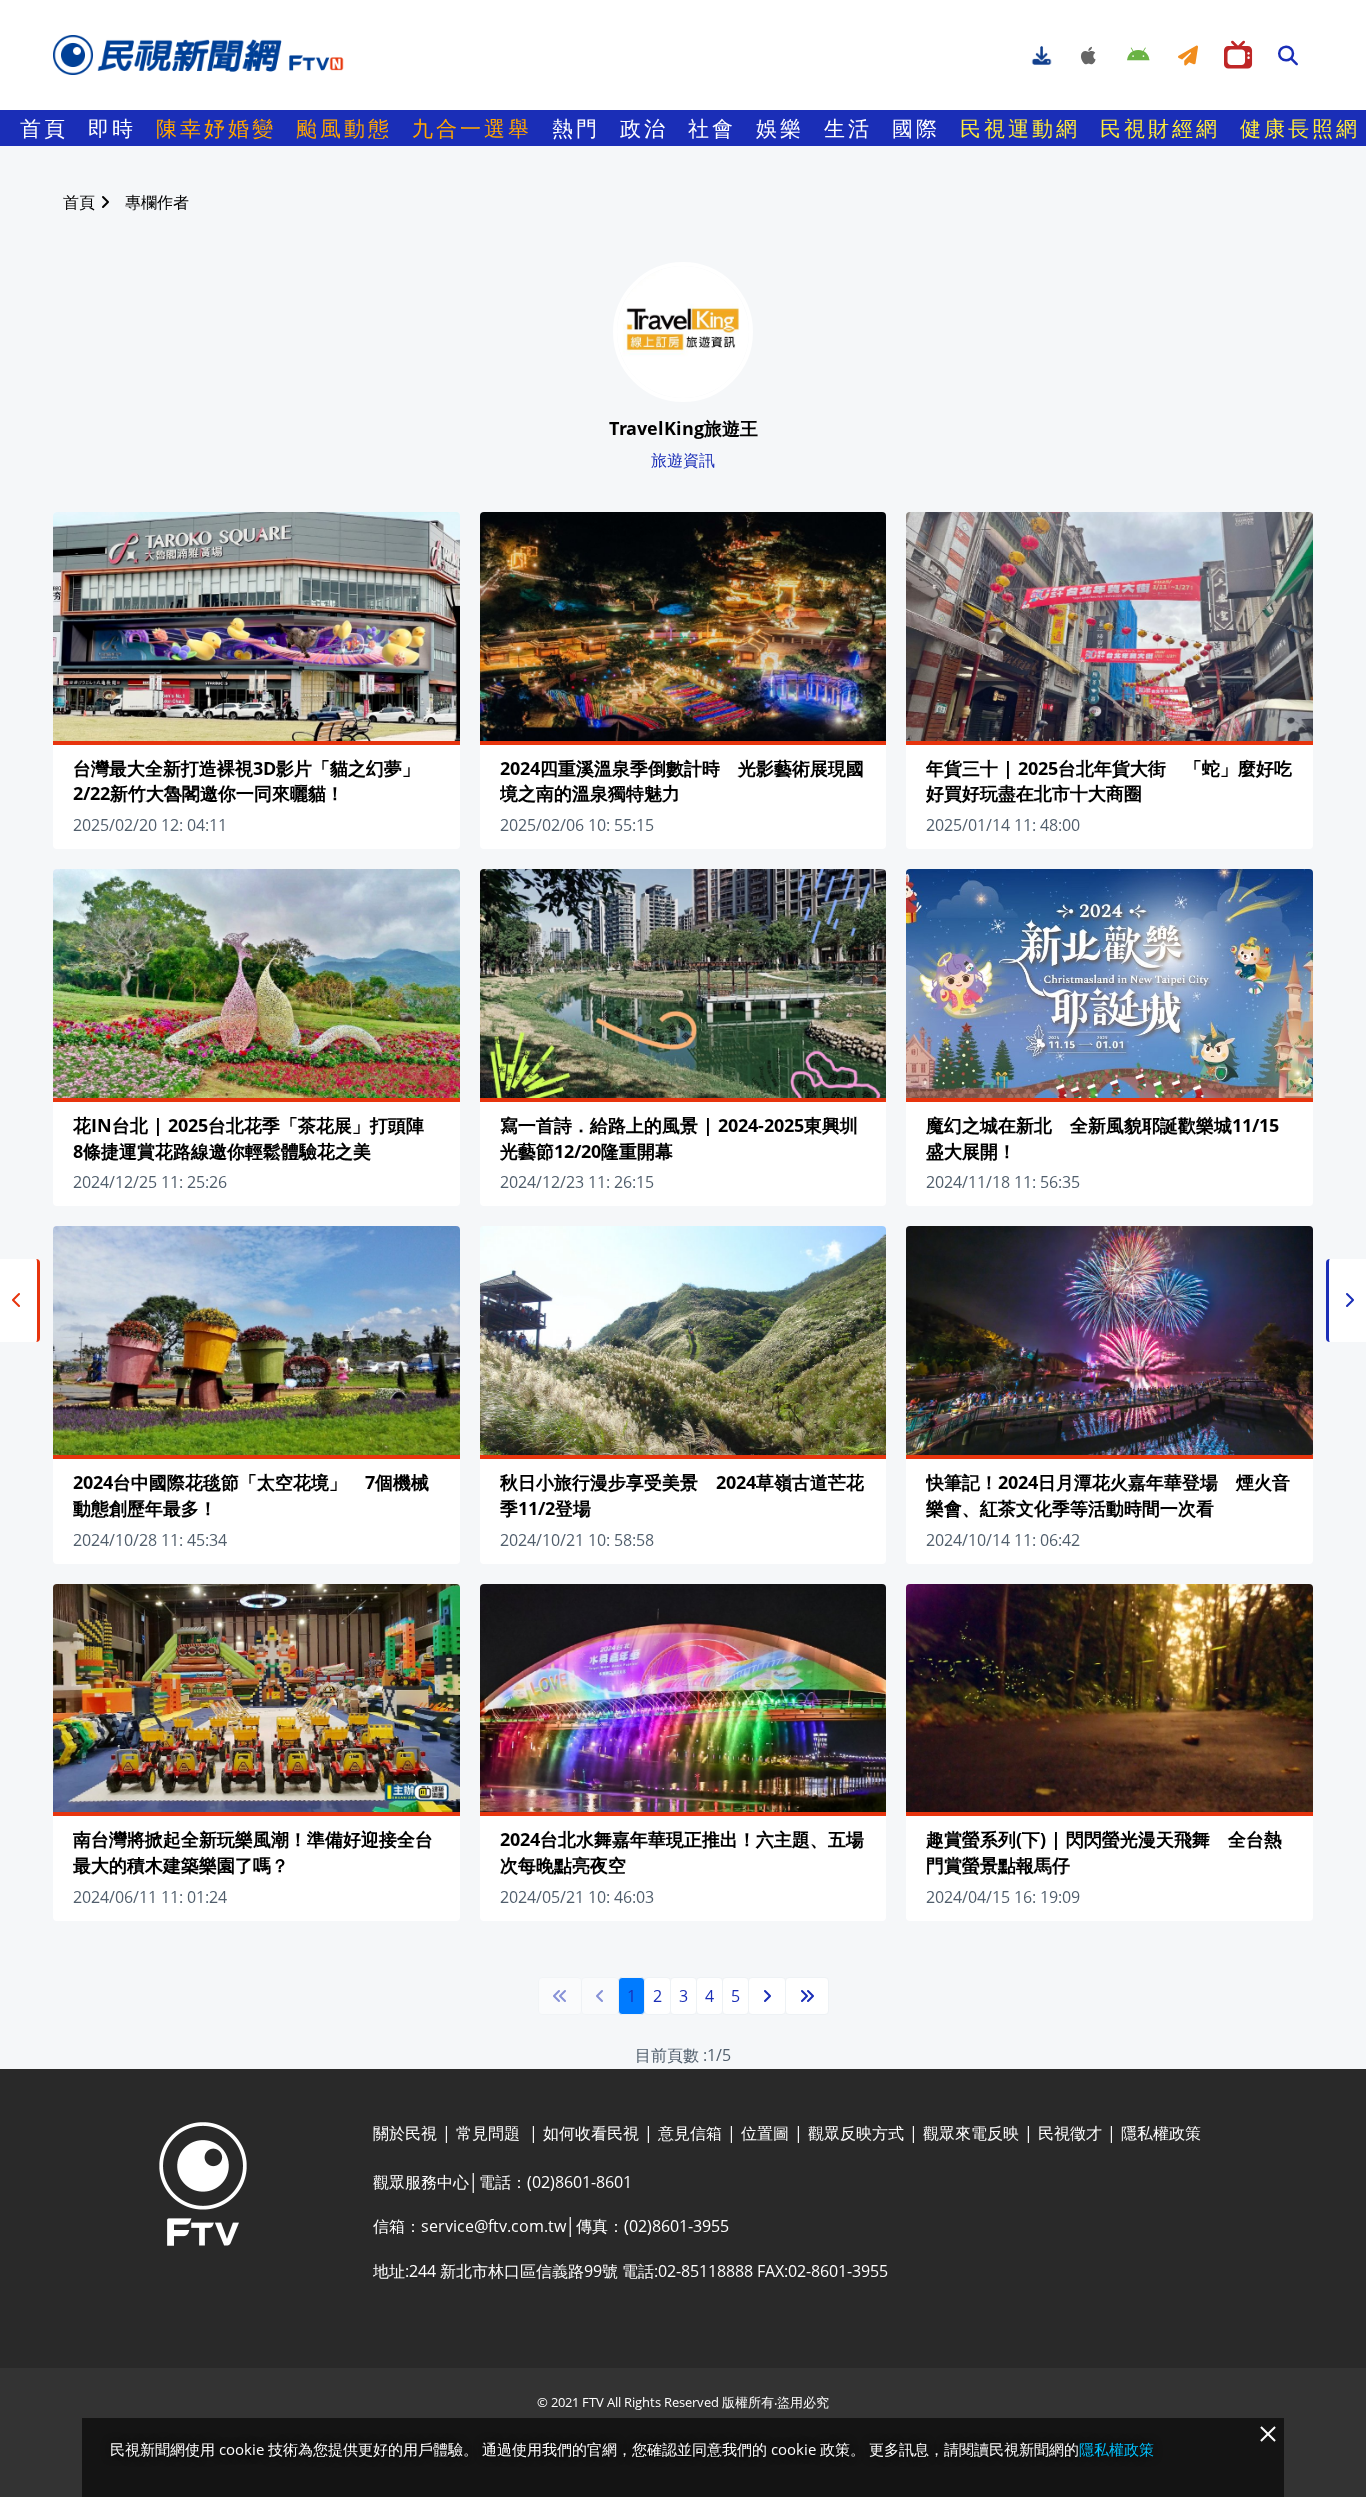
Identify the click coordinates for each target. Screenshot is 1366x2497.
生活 (848, 128)
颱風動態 (344, 128)
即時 (112, 128)
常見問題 (490, 2133)
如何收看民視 (591, 2133)
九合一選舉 (472, 128)
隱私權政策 (1161, 2133)
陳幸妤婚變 (216, 128)
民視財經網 (1160, 128)
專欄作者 (157, 202)
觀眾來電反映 (971, 2133)
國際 (916, 128)
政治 (644, 128)
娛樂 (780, 128)
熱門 (576, 128)
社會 (712, 128)
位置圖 (765, 2133)
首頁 (44, 128)
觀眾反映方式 (856, 2133)
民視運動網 (1020, 128)
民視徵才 (1070, 2133)
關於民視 (405, 2133)
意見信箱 (690, 2133)
